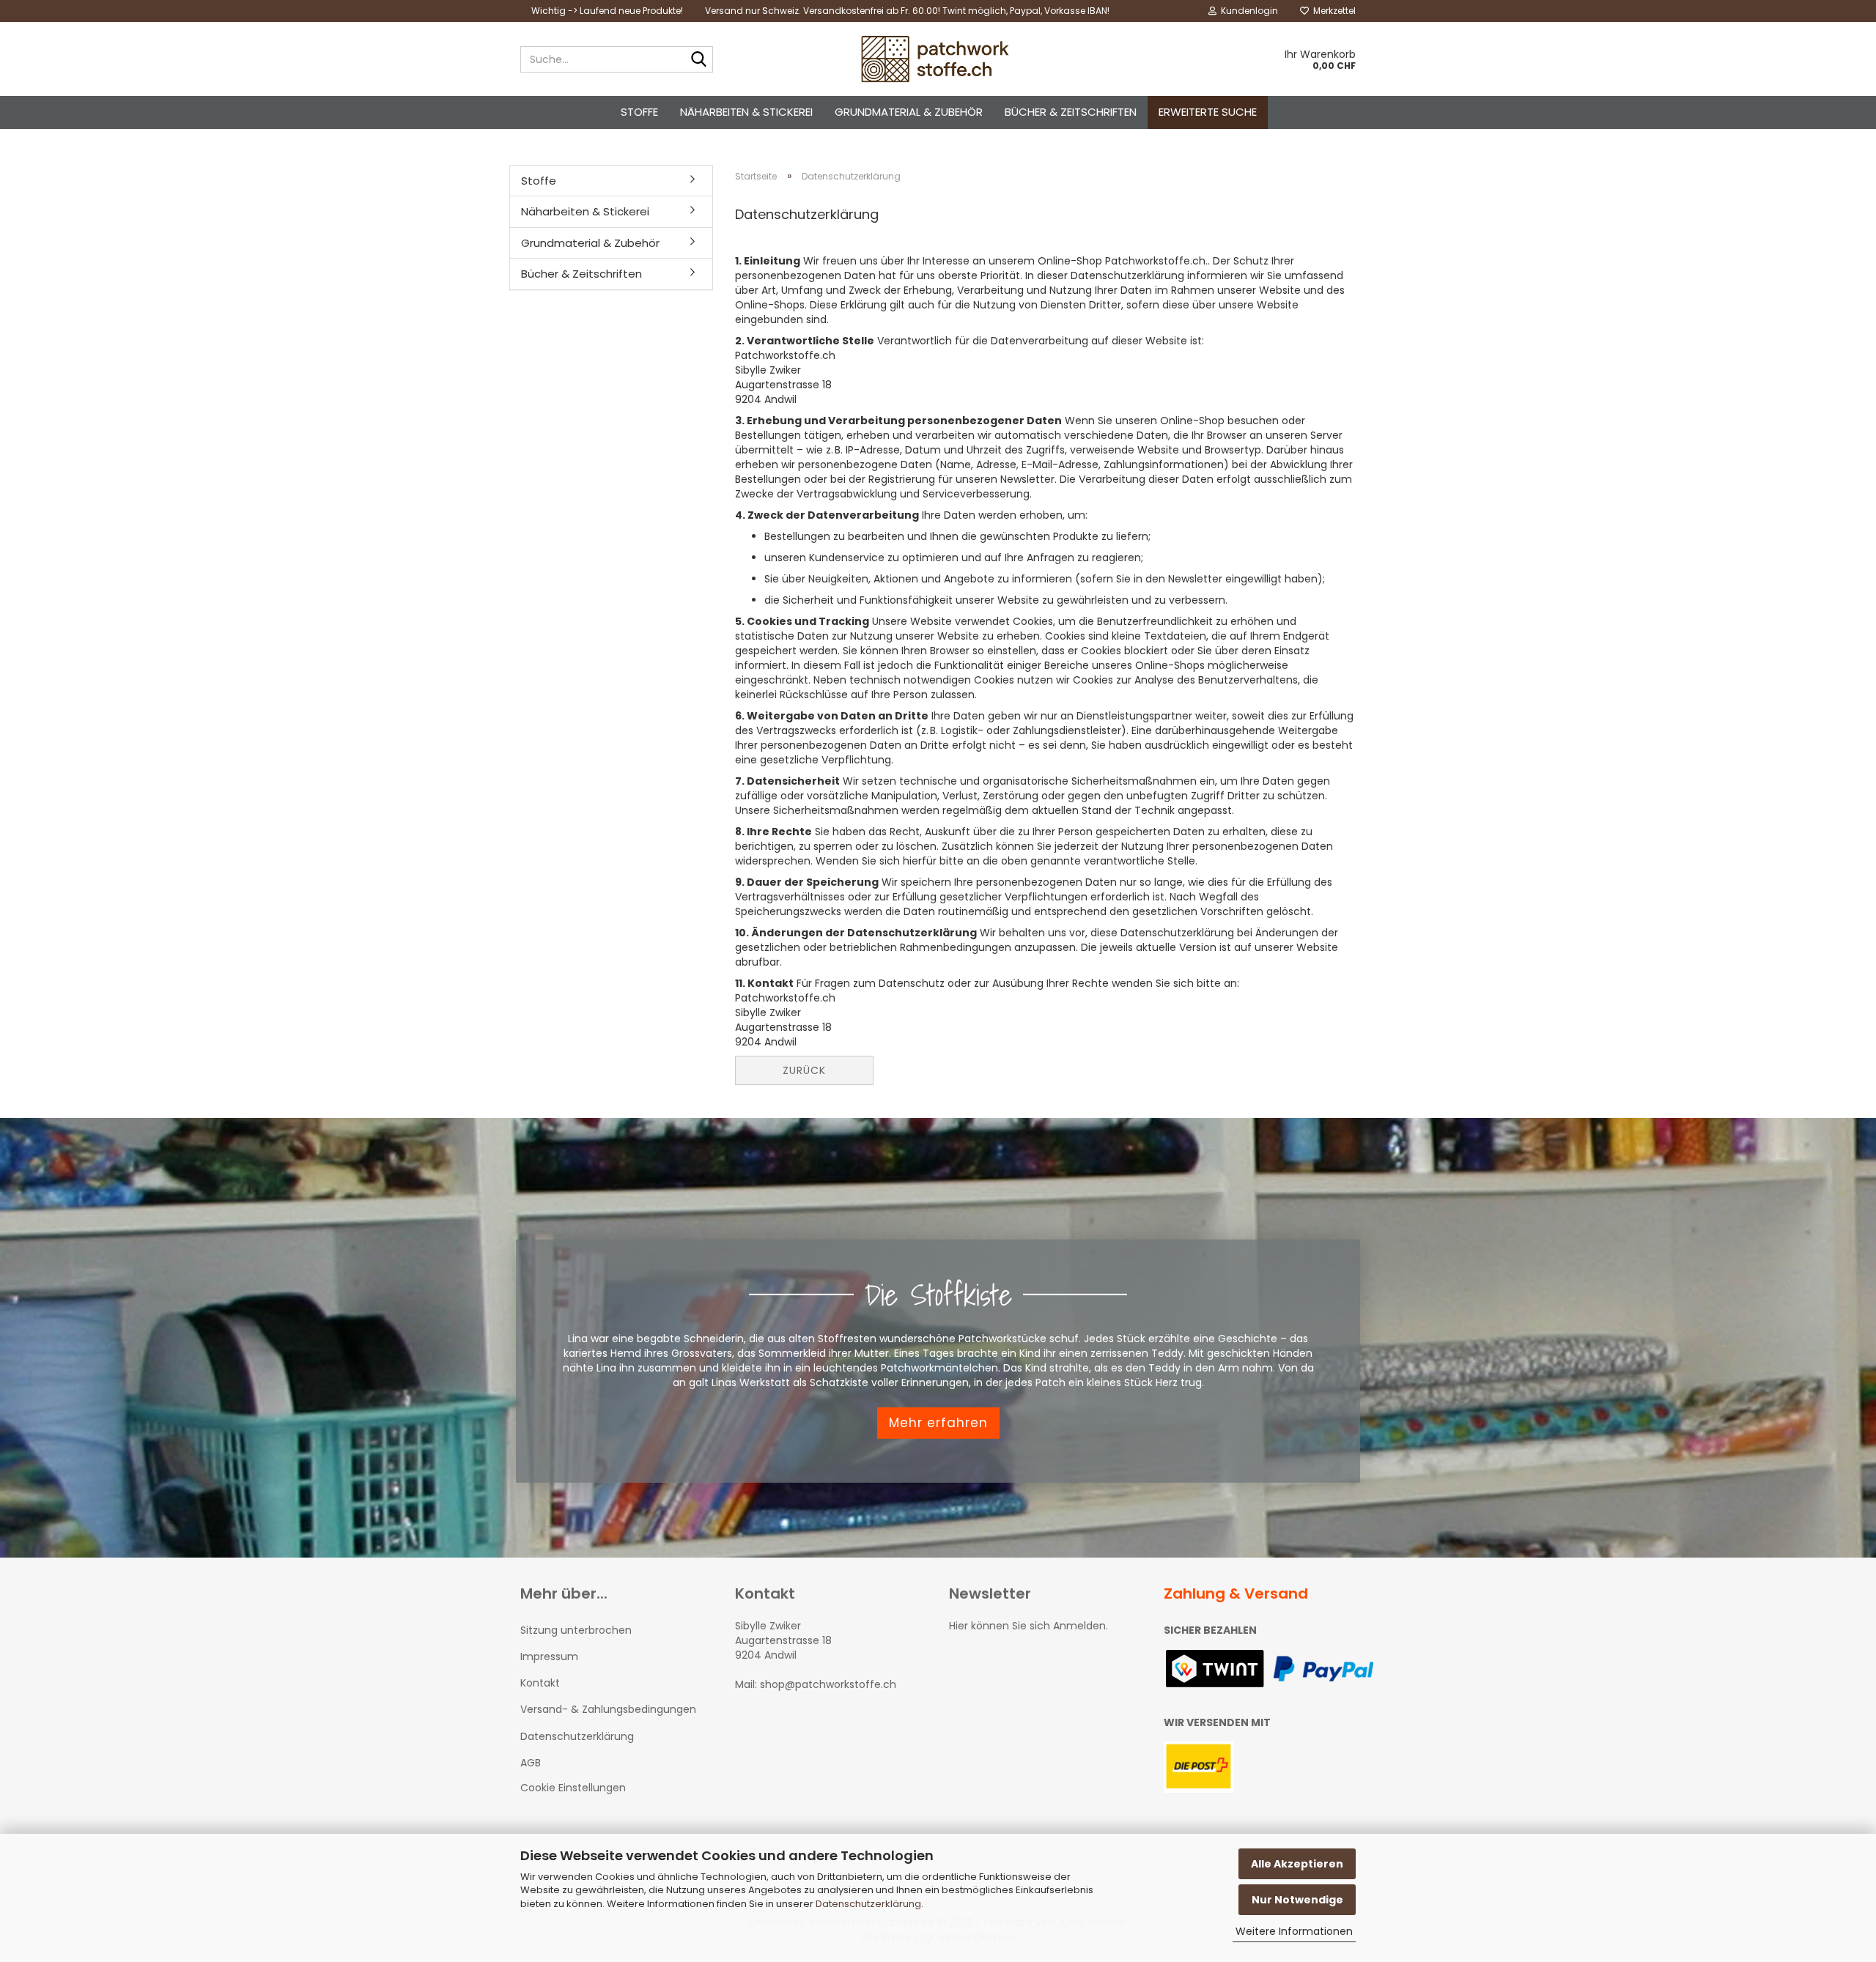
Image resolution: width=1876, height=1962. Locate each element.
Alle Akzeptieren (1297, 1864)
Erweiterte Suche (1208, 112)
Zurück (804, 1070)
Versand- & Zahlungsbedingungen (608, 1709)
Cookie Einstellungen (573, 1788)
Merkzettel (1332, 11)
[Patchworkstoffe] (938, 59)
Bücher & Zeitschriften (1071, 112)
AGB (531, 1763)
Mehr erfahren (938, 1423)
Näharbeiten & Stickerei (746, 112)
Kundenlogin (1247, 11)
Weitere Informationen (1294, 1931)
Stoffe (639, 112)
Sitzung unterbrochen (576, 1630)
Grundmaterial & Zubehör (909, 112)
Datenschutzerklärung (868, 1904)
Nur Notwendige (1297, 1900)
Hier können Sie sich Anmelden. (1029, 1626)
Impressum (549, 1656)
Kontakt (540, 1683)
